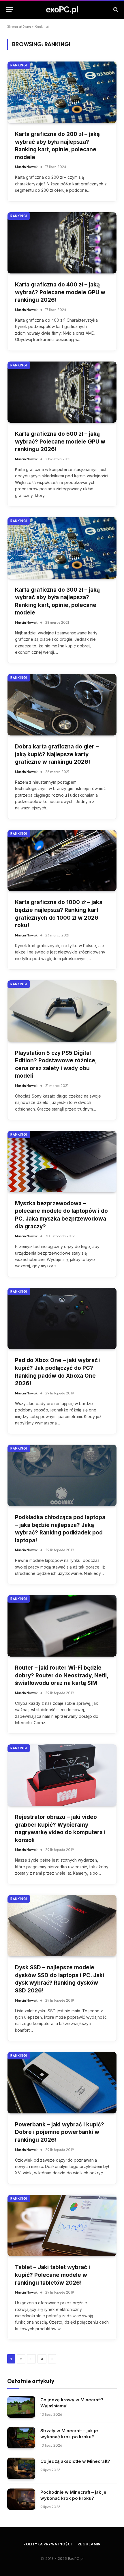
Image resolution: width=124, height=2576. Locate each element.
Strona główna (19, 26)
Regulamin (89, 2544)
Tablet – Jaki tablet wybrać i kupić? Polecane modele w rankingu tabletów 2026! (52, 2275)
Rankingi (19, 65)
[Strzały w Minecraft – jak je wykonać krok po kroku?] (21, 2438)
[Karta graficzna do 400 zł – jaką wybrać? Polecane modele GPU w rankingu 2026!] (62, 243)
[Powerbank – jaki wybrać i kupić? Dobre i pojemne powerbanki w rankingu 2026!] (62, 2083)
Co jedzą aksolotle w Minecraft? (75, 2461)
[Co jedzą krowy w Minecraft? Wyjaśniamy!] (21, 2407)
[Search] (115, 9)
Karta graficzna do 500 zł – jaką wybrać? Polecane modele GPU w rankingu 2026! (60, 442)
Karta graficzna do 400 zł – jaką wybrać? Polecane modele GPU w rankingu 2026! (60, 292)
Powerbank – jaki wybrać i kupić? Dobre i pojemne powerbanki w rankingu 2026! (60, 2132)
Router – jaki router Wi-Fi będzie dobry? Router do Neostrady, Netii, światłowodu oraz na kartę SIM (62, 1675)
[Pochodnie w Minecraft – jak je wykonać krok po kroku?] (21, 2499)
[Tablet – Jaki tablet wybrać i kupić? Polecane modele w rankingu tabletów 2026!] (62, 2226)
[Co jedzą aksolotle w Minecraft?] (21, 2468)
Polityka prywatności (48, 2544)
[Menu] (10, 9)
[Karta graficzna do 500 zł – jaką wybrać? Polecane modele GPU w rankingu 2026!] (62, 392)
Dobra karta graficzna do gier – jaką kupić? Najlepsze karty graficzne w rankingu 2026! (57, 754)
